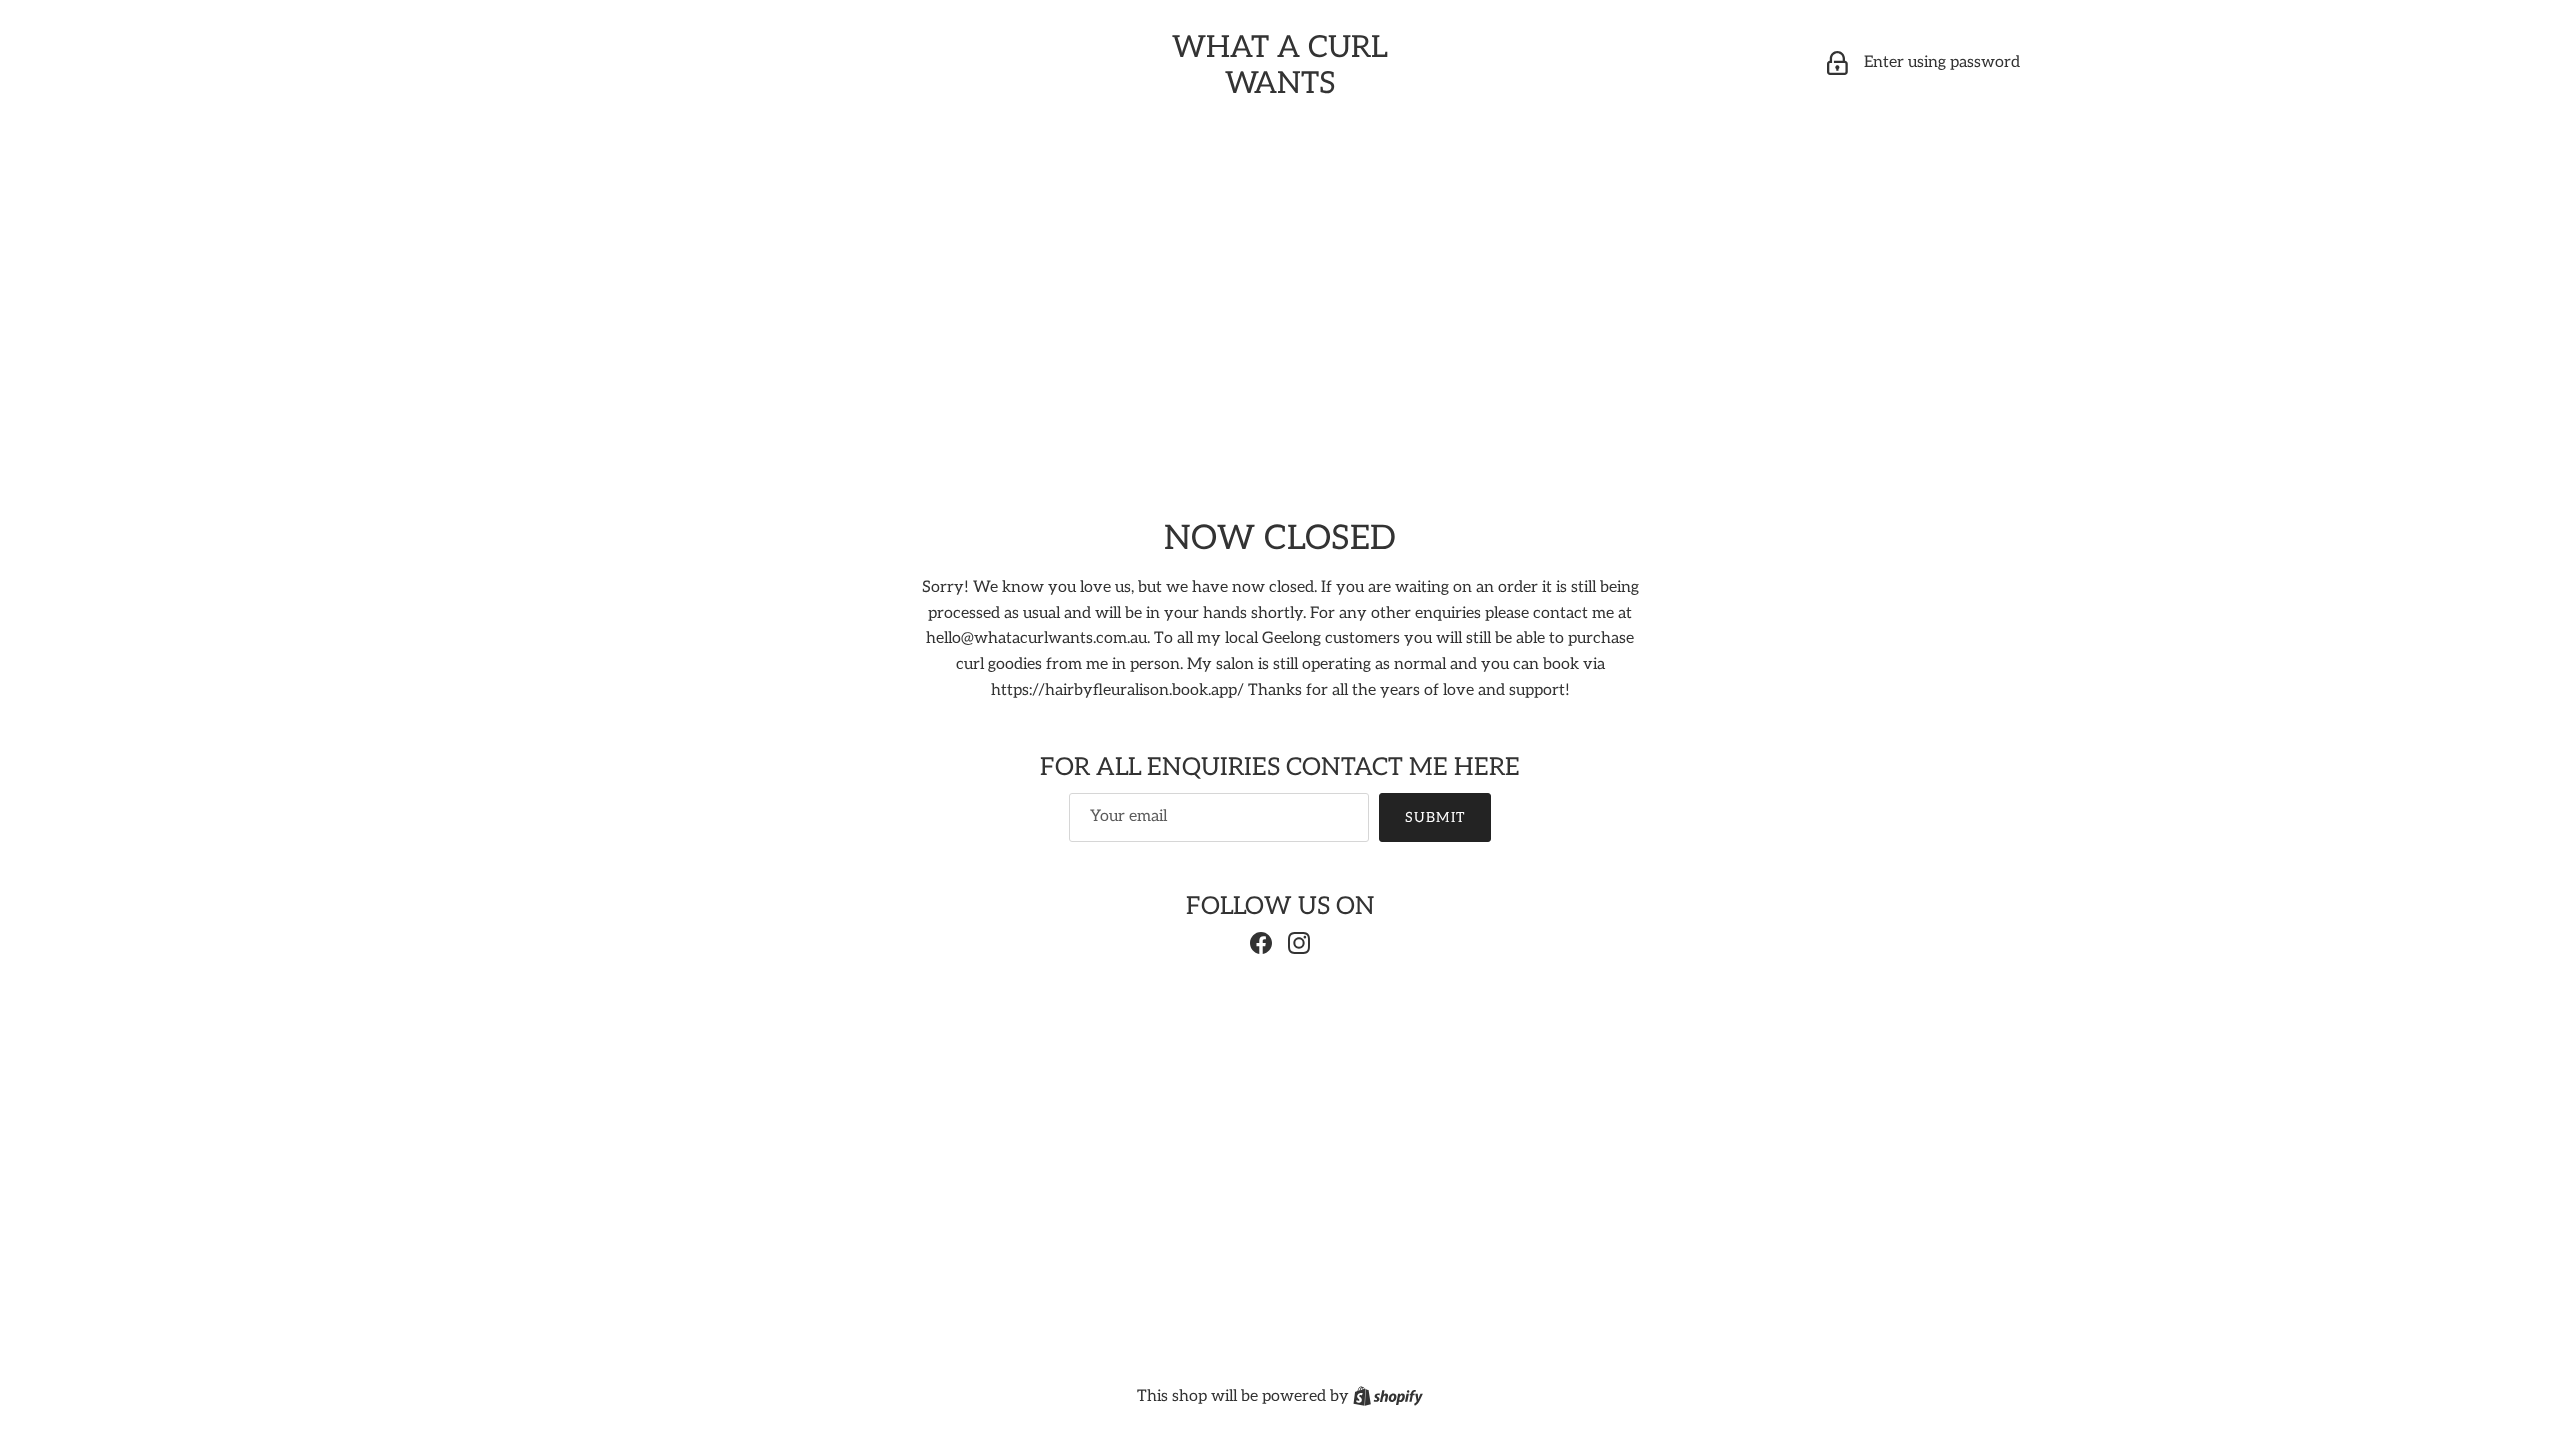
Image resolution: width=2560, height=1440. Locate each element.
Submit (1435, 817)
